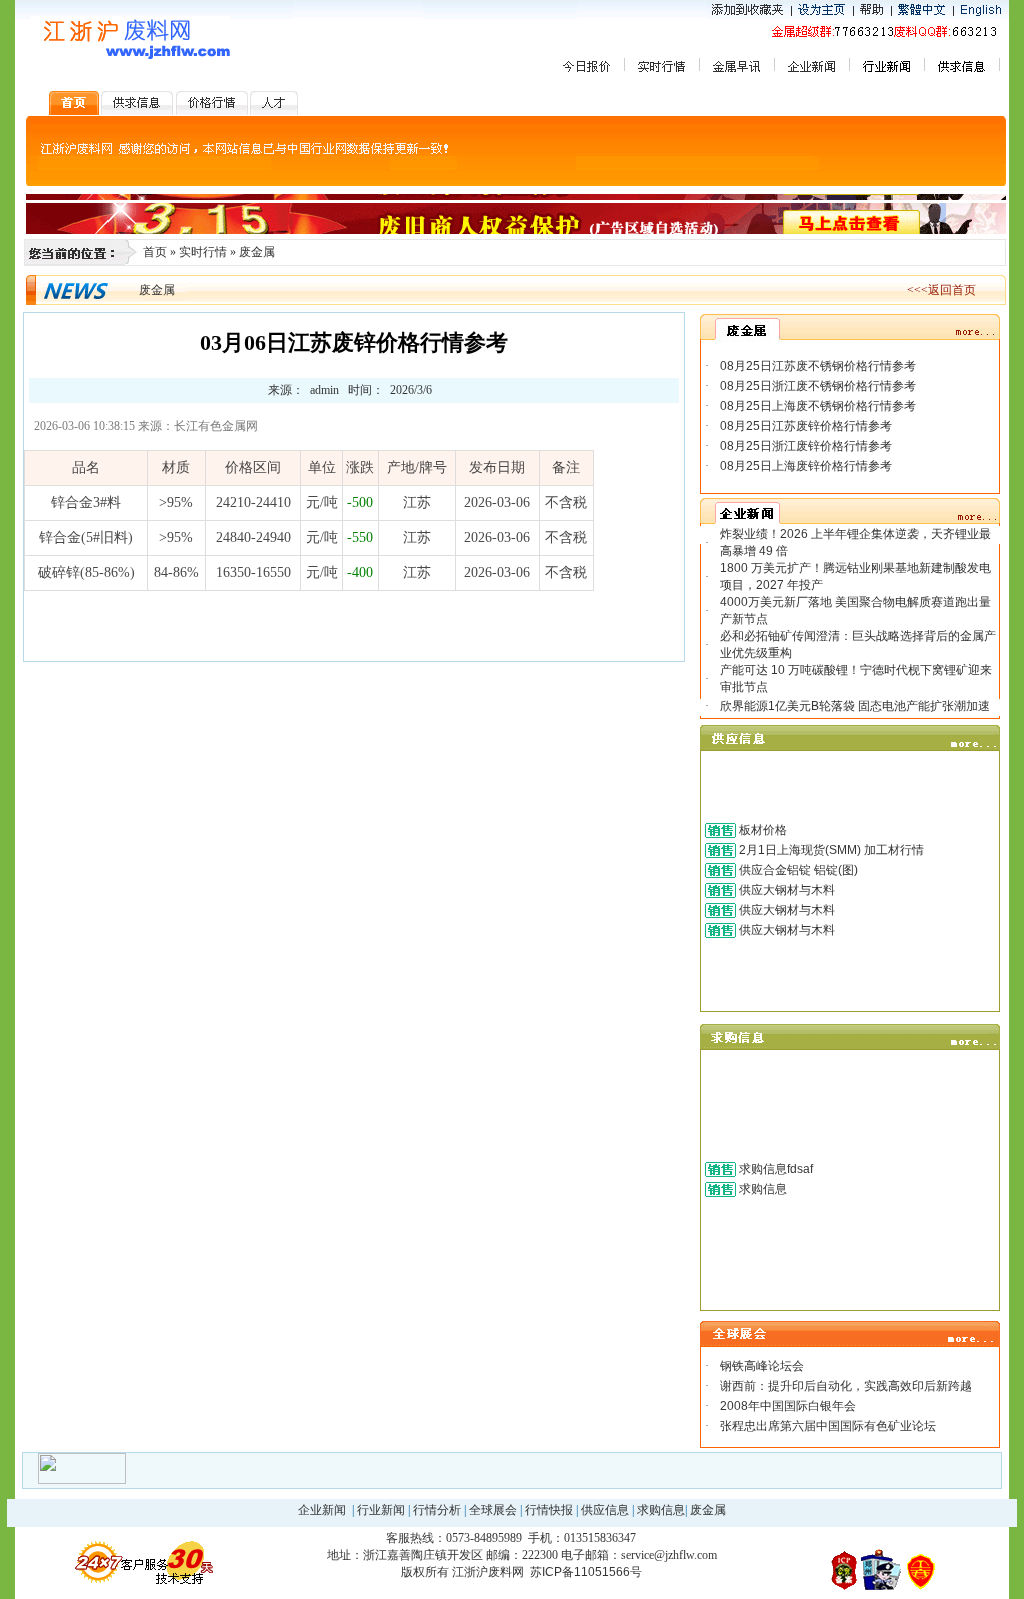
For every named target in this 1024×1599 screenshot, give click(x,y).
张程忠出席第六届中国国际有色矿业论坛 (828, 1426)
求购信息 (763, 1189)
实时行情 (203, 252)
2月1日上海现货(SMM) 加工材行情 (831, 850)
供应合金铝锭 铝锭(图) (798, 870)
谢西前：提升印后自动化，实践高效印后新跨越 (846, 1386)
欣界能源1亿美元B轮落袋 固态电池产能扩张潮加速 (855, 706)
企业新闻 (322, 1510)
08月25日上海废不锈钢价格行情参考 (818, 406)
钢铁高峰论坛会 (762, 1366)
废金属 (257, 252)
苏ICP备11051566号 (586, 1572)
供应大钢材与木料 (787, 890)
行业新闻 (381, 1510)
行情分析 (437, 1510)
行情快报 (549, 1510)
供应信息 (605, 1510)
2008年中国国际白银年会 (788, 1406)
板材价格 (763, 830)
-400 (360, 572)
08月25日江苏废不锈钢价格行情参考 (818, 366)
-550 (360, 537)
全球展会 (493, 1510)
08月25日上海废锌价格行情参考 (806, 466)
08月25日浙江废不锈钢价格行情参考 (818, 386)
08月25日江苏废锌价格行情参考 (806, 426)
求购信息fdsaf (776, 1169)
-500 (360, 502)
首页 (155, 252)
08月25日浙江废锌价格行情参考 (806, 446)
